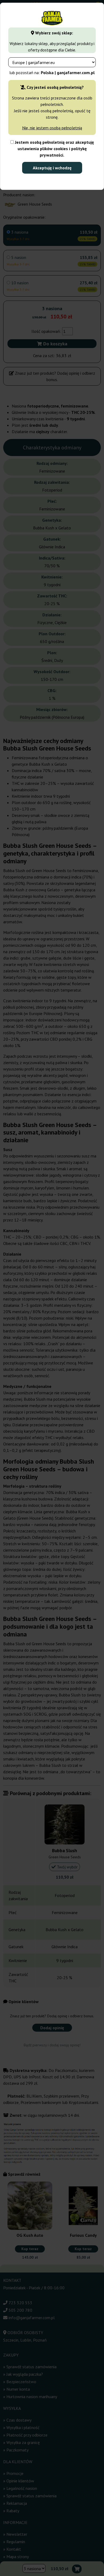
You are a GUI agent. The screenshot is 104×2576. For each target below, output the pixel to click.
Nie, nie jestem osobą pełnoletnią (52, 128)
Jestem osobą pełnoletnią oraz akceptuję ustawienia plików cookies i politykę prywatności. (54, 149)
